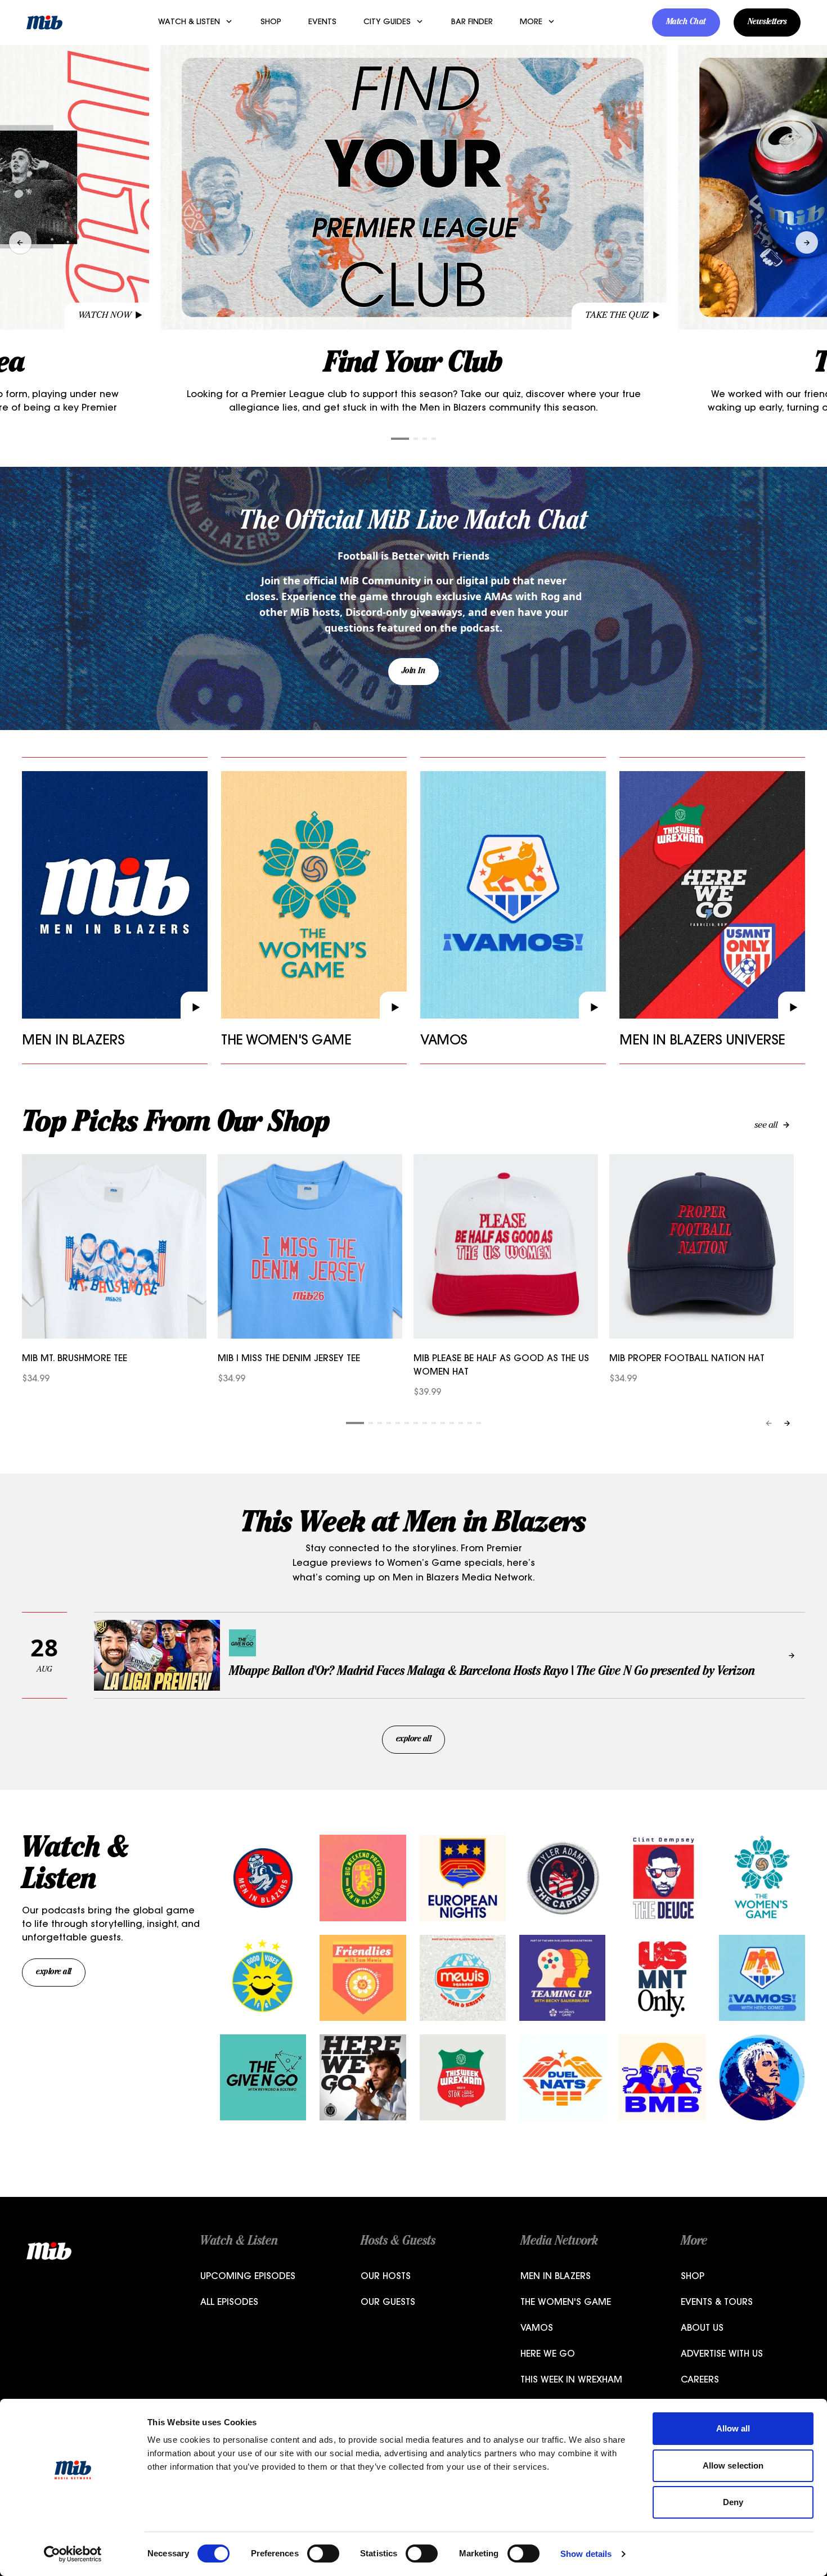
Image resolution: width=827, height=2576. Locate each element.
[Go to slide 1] (400, 439)
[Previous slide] (20, 242)
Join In (414, 672)
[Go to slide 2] (416, 439)
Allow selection (733, 2465)
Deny (733, 2502)
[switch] (323, 2554)
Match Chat (686, 22)
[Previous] (769, 1423)
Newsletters (767, 22)
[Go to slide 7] (416, 1423)
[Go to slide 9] (434, 1423)
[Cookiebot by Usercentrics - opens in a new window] (73, 2554)
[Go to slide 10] (443, 1423)
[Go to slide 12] (461, 1423)
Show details (586, 2554)
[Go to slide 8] (425, 1423)
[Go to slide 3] (425, 439)
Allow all (733, 2428)
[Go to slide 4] (434, 439)
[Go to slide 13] (470, 1423)
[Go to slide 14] (479, 1423)
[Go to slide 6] (407, 1423)
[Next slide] (807, 242)
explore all (414, 1740)
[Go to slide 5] (398, 1423)
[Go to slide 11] (452, 1423)
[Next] (787, 1423)
